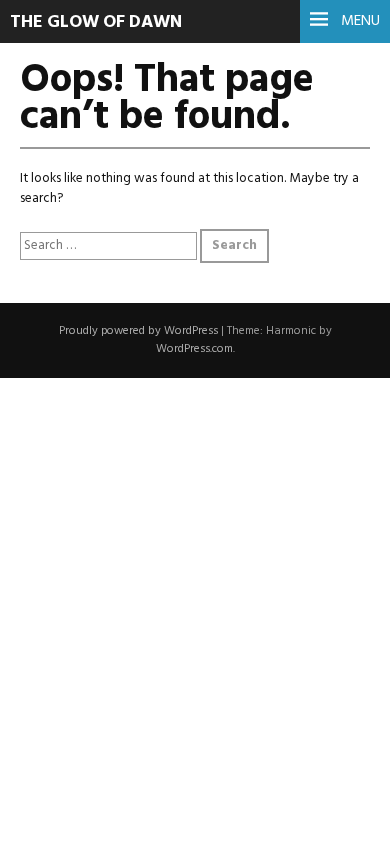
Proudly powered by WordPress (138, 331)
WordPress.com (194, 349)
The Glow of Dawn (96, 22)
